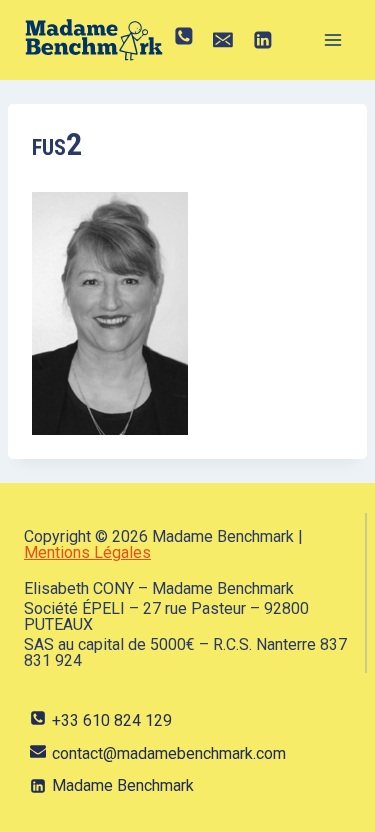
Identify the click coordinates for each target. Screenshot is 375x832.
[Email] (224, 40)
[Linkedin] (263, 40)
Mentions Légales (87, 552)
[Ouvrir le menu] (332, 39)
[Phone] (184, 40)
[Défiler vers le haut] (329, 796)
